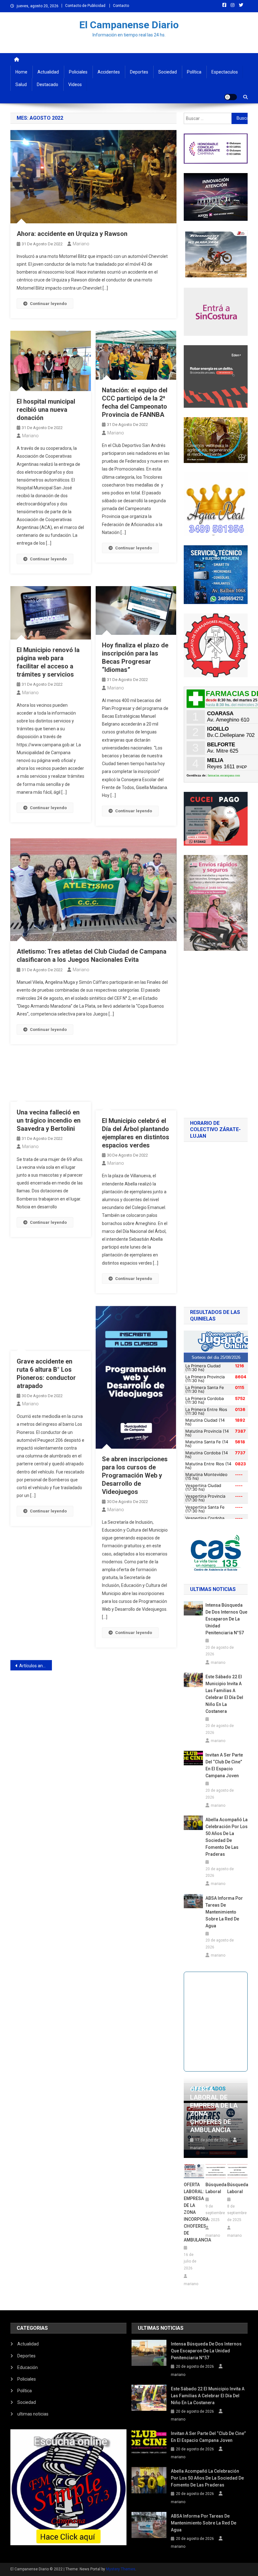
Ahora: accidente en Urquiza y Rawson (72, 234)
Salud (21, 84)
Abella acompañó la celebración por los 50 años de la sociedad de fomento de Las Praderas (227, 1837)
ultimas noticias (33, 2414)
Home (21, 72)
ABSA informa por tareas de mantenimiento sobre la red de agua (224, 1912)
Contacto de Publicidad (85, 6)
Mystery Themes (121, 2569)
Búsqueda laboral (216, 2188)
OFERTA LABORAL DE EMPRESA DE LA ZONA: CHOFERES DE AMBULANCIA (214, 2110)
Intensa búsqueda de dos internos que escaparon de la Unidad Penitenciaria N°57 (226, 1619)
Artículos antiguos (36, 1666)
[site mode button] (231, 97)
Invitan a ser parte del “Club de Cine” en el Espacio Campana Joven (224, 1765)
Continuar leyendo (48, 304)
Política (194, 72)
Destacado (48, 84)
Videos (75, 84)
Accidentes (109, 72)
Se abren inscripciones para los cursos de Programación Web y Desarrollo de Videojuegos (135, 1475)
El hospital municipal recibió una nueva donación (46, 410)
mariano (81, 244)
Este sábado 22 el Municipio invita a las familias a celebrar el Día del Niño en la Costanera (224, 1694)
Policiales (78, 72)
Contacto (121, 6)
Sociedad (168, 72)
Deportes (139, 72)
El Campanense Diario (129, 25)
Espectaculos (225, 72)
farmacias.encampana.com (224, 775)
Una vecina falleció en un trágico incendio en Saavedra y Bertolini (49, 1120)
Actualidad (48, 72)
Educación (28, 2367)
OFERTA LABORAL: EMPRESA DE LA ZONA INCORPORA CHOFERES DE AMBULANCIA (194, 2212)
